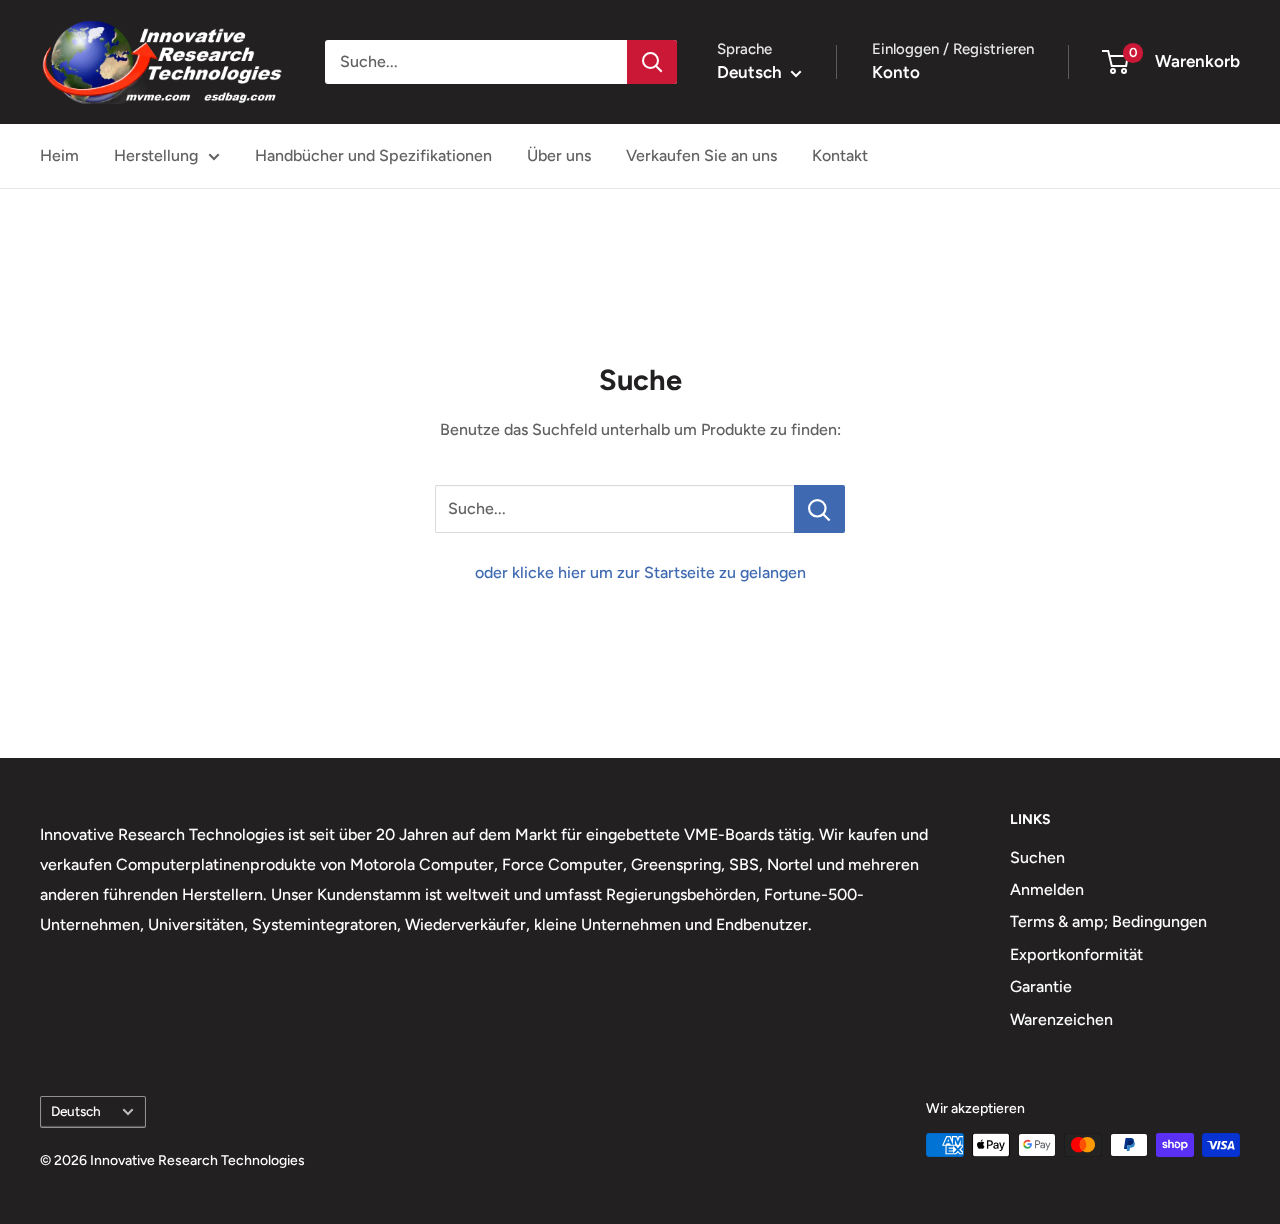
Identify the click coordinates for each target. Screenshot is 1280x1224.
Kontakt (840, 155)
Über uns (559, 155)
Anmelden (1047, 889)
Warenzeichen (1061, 1019)
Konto (896, 72)
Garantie (1041, 986)
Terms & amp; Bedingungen (1108, 921)
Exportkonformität (1076, 954)
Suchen (1037, 857)
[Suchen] (652, 62)
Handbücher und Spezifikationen (373, 155)
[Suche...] (819, 509)
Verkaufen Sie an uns (701, 155)
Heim (59, 155)
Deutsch (76, 1111)
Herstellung (156, 155)
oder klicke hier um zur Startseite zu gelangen (640, 572)
